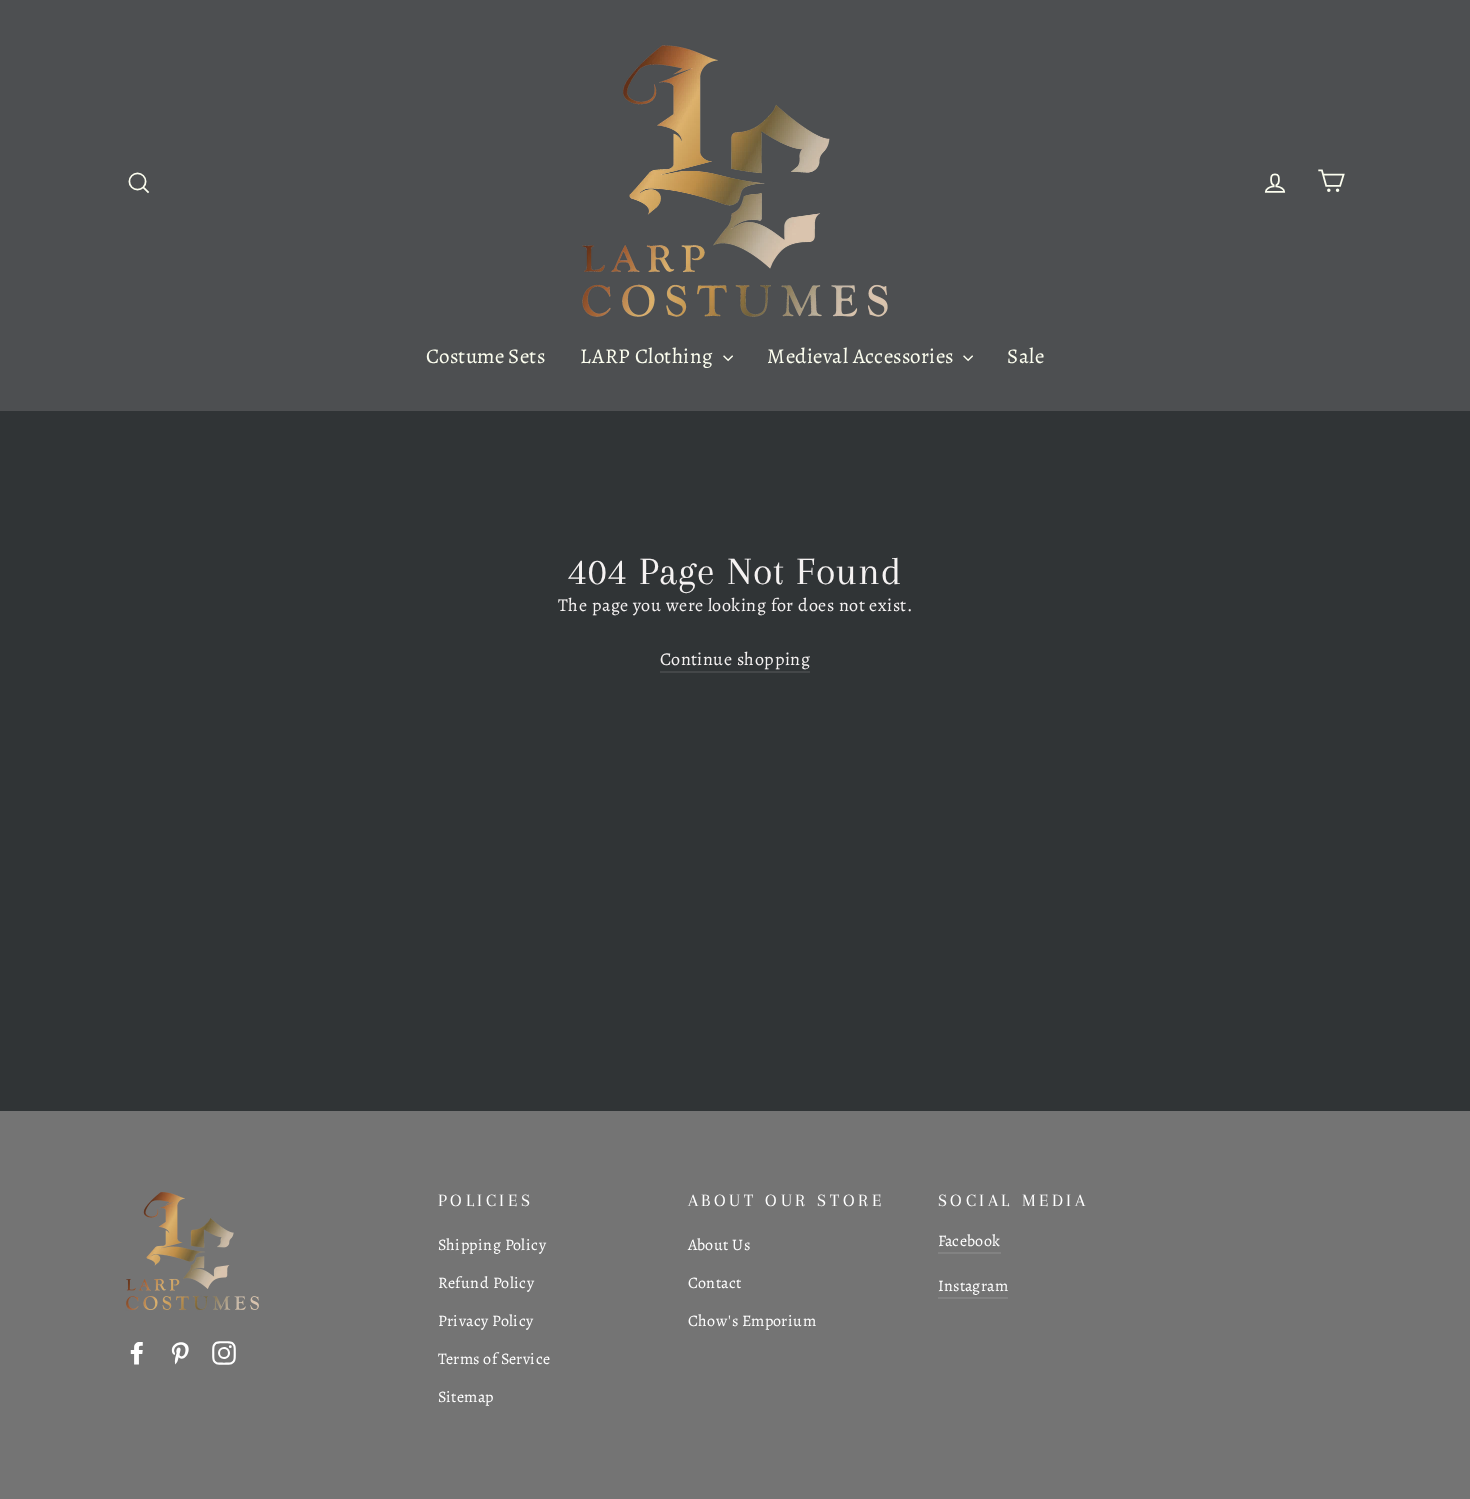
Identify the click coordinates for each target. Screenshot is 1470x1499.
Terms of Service (494, 1359)
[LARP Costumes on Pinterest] (180, 1351)
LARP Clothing (649, 356)
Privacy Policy (486, 1321)
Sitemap (466, 1397)
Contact (715, 1283)
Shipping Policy (492, 1245)
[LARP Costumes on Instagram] (224, 1351)
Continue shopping (735, 659)
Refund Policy (486, 1283)
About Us (719, 1245)
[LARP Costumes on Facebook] (137, 1351)
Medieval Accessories (862, 356)
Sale (1025, 356)
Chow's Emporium (752, 1321)
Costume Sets (485, 356)
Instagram (973, 1286)
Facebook (969, 1241)
